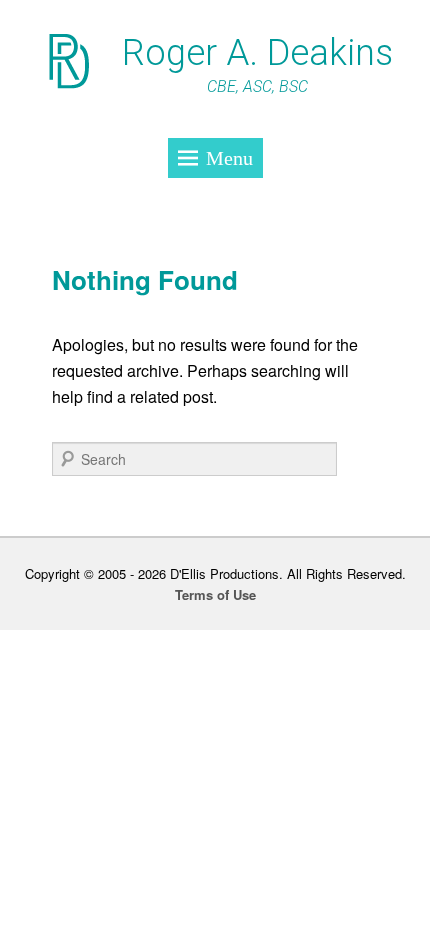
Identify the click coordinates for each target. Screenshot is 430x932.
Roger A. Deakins (257, 53)
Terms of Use (215, 594)
